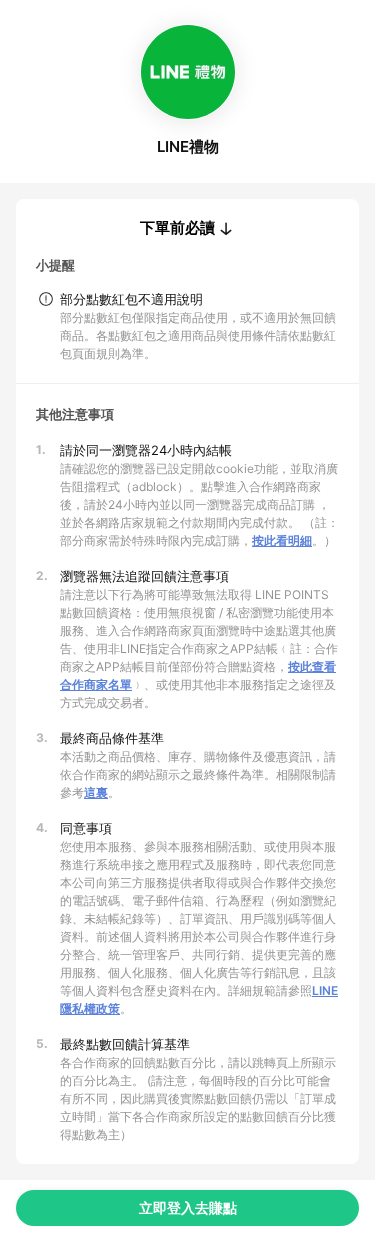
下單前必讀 (177, 228)
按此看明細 (282, 540)
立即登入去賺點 (188, 1207)
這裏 (96, 792)
